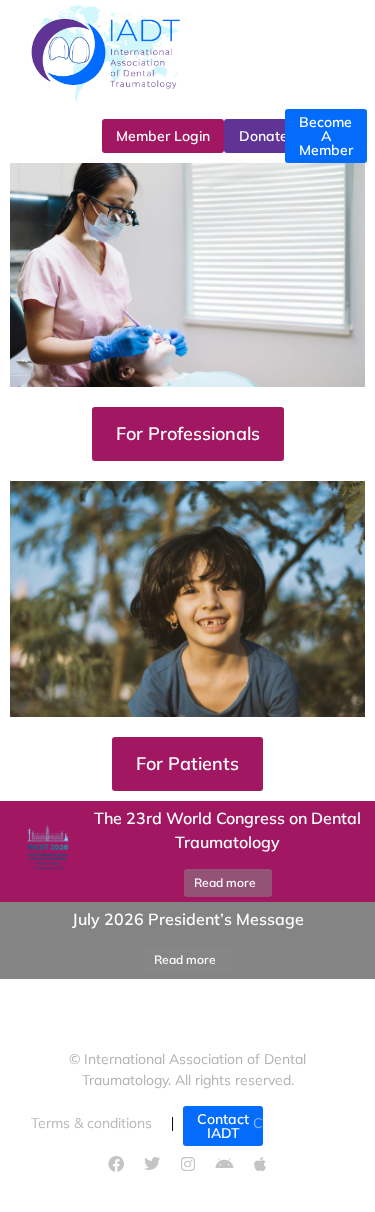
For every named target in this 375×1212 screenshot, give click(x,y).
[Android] (224, 1164)
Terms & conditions (91, 1123)
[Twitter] (152, 1164)
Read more (225, 882)
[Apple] (260, 1164)
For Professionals (188, 433)
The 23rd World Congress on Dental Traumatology (227, 830)
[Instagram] (188, 1164)
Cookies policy (298, 1123)
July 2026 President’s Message (188, 919)
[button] (25, 941)
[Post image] (45, 852)
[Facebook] (116, 1164)
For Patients (187, 763)
